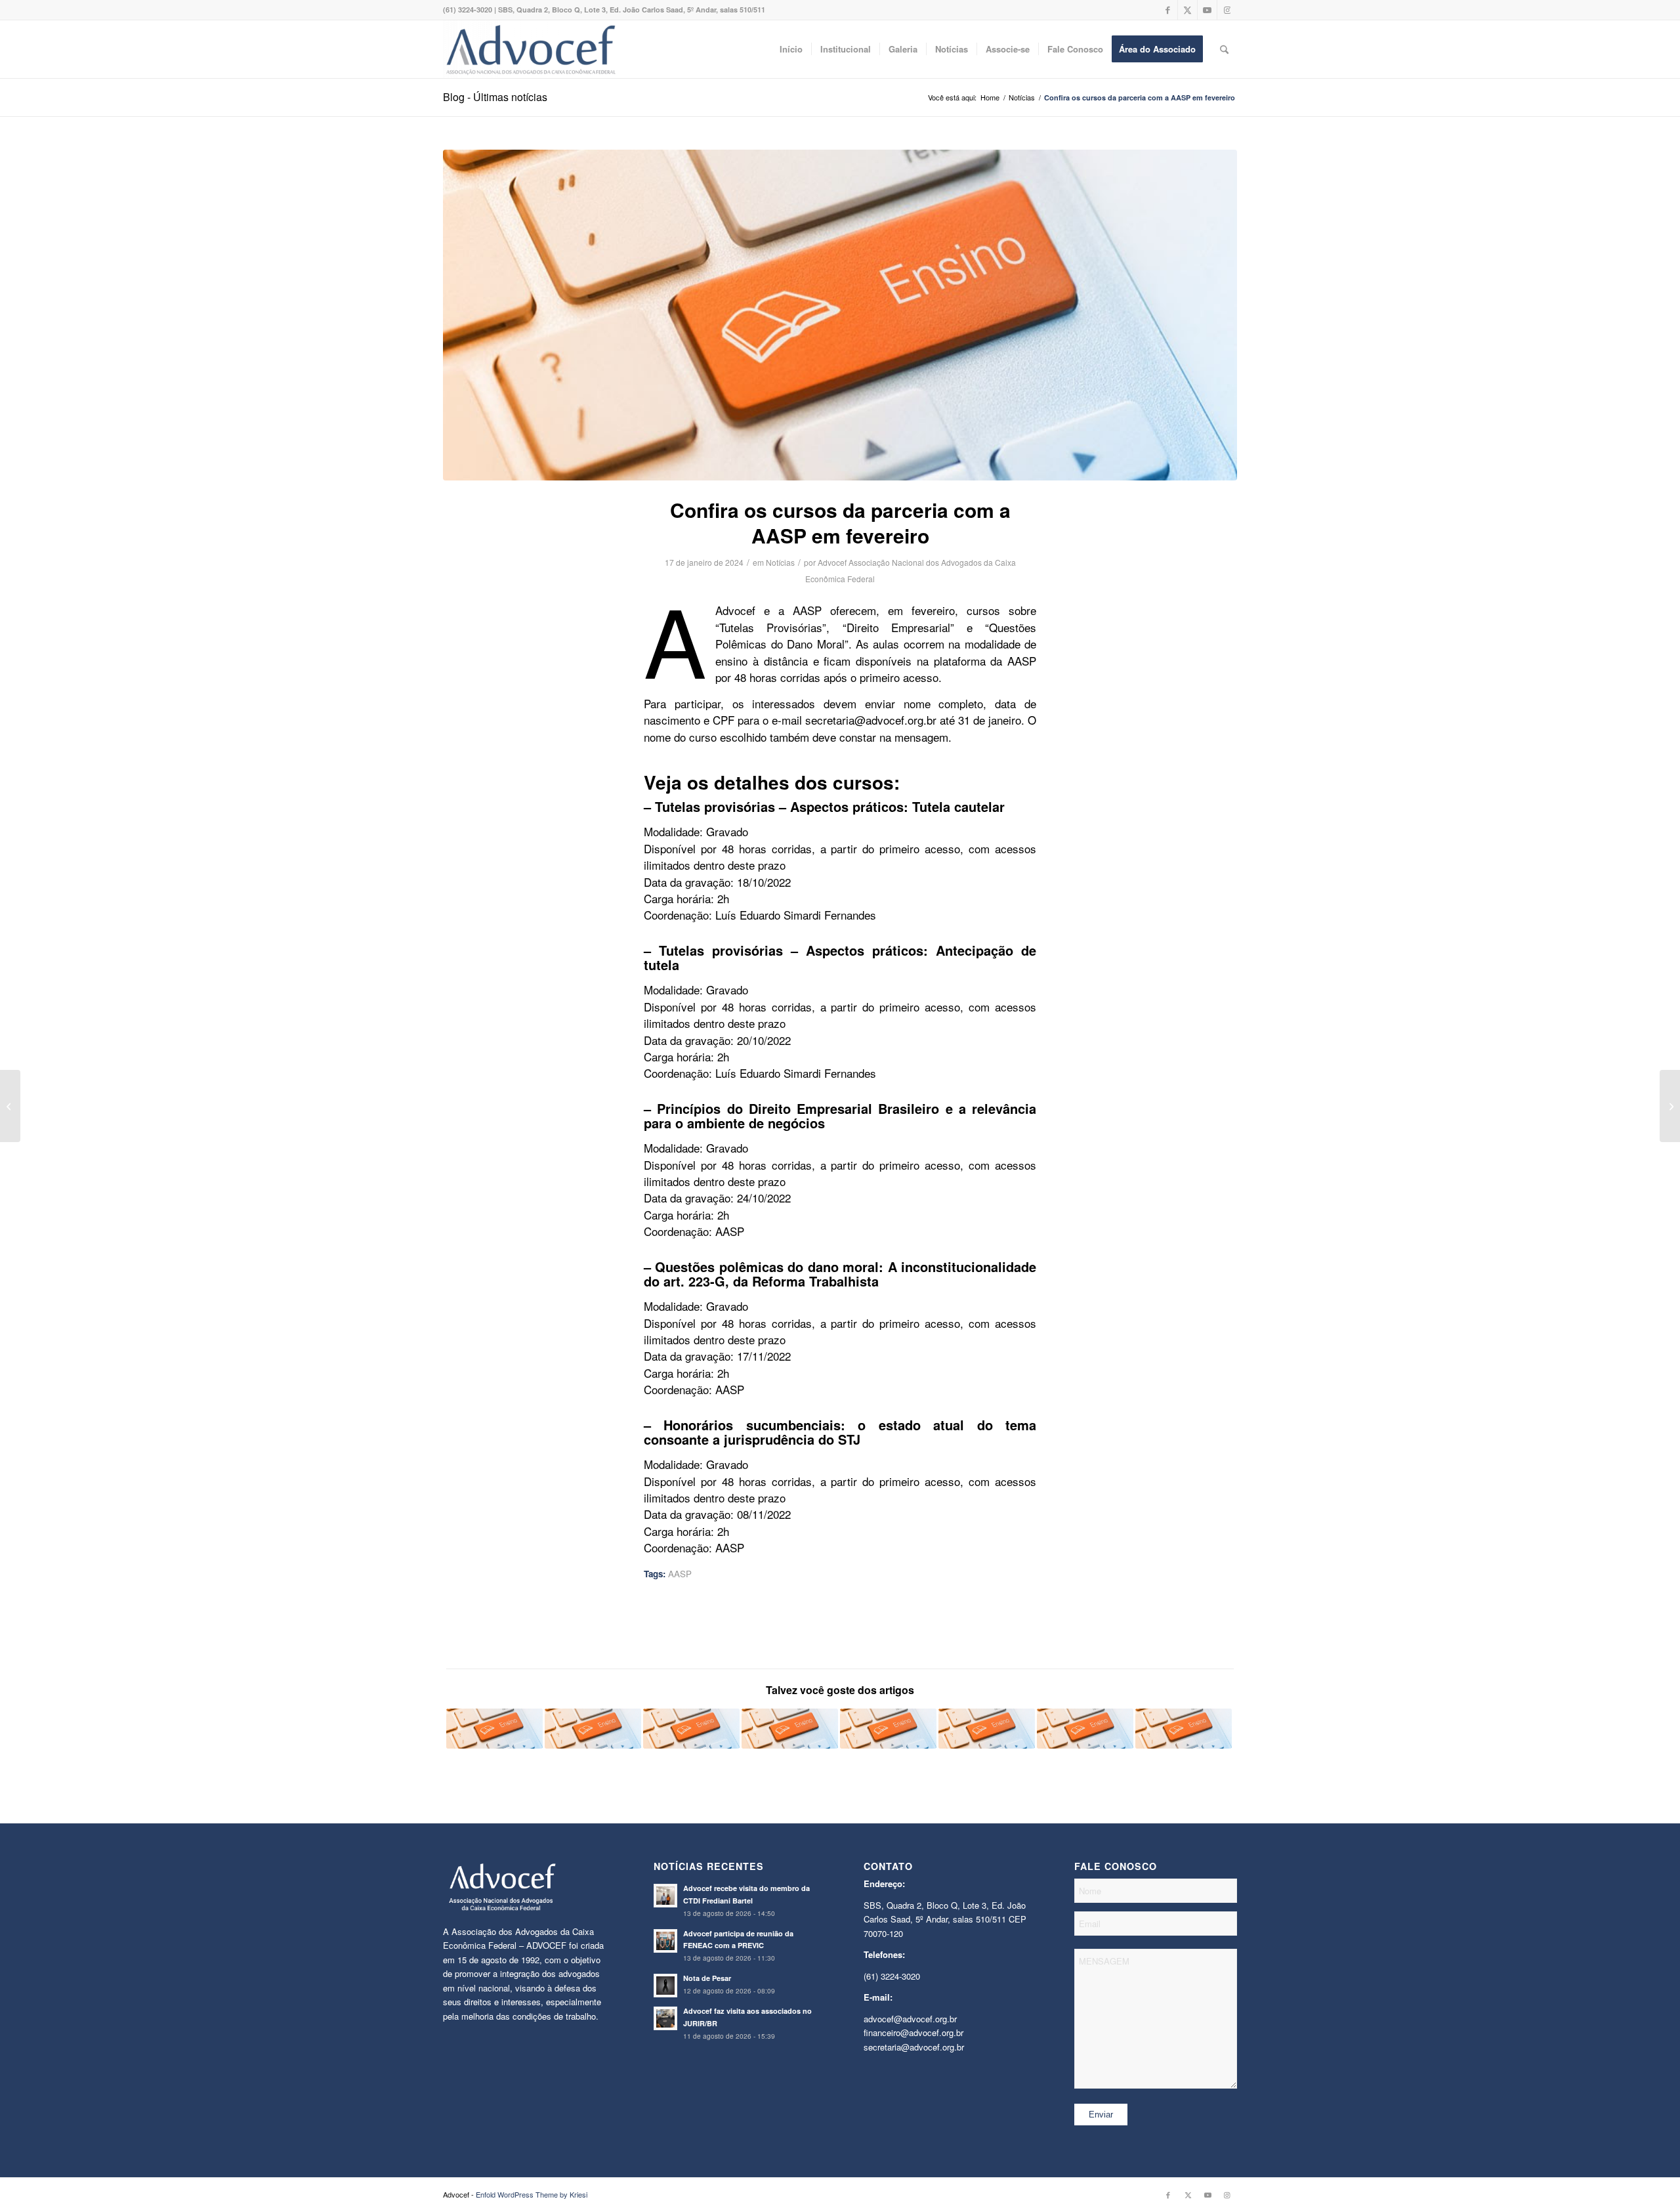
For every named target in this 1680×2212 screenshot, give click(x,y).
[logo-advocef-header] (531, 49)
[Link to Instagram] (1227, 10)
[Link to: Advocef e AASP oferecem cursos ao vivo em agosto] (1184, 1729)
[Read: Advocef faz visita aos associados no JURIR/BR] (665, 2018)
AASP (680, 1574)
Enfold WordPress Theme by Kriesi (532, 2194)
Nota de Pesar (707, 1978)
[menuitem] (791, 49)
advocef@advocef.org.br (910, 2019)
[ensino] (840, 315)
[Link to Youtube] (1207, 10)
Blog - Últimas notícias (495, 97)
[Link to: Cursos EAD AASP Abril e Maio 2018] (691, 1729)
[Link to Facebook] (1168, 10)
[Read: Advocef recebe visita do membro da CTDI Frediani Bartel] (665, 1896)
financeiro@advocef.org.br (913, 2032)
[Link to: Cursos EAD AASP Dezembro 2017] (790, 1729)
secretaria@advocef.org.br (914, 2047)
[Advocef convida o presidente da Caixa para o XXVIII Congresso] (10, 1106)
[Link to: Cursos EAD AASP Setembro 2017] (494, 1729)
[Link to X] (1187, 10)
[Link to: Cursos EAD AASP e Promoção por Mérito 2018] (593, 1729)
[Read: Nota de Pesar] (665, 1986)
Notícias (780, 562)
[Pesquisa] (1224, 49)
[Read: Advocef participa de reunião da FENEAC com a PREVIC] (665, 1941)
